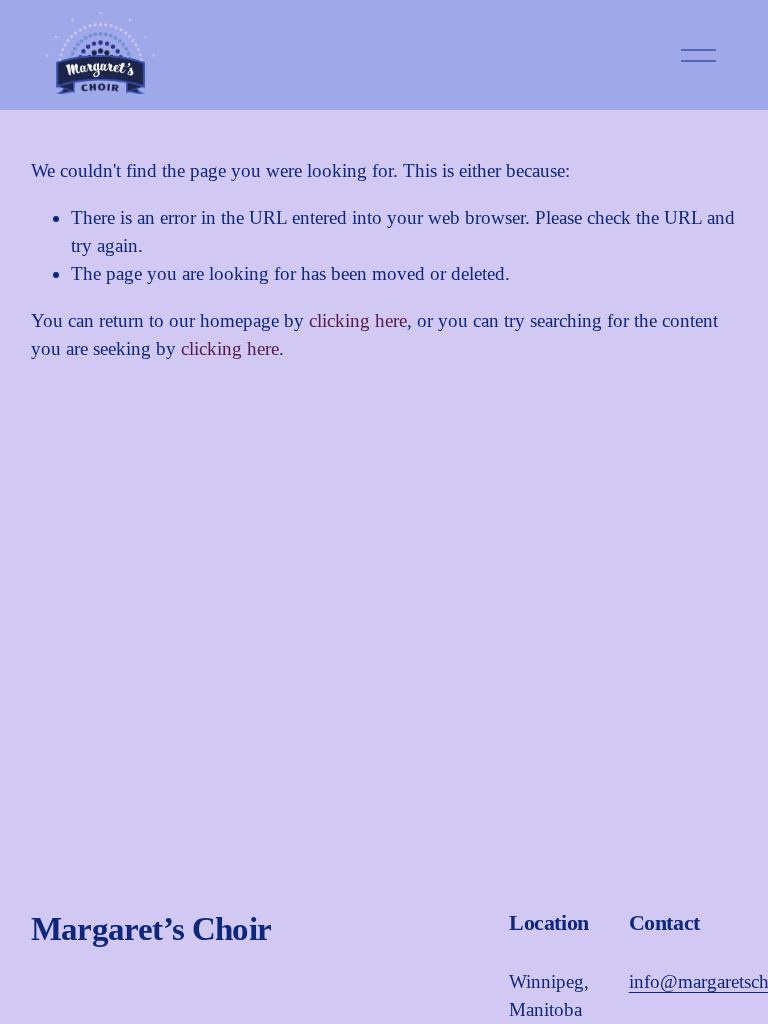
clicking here (358, 320)
